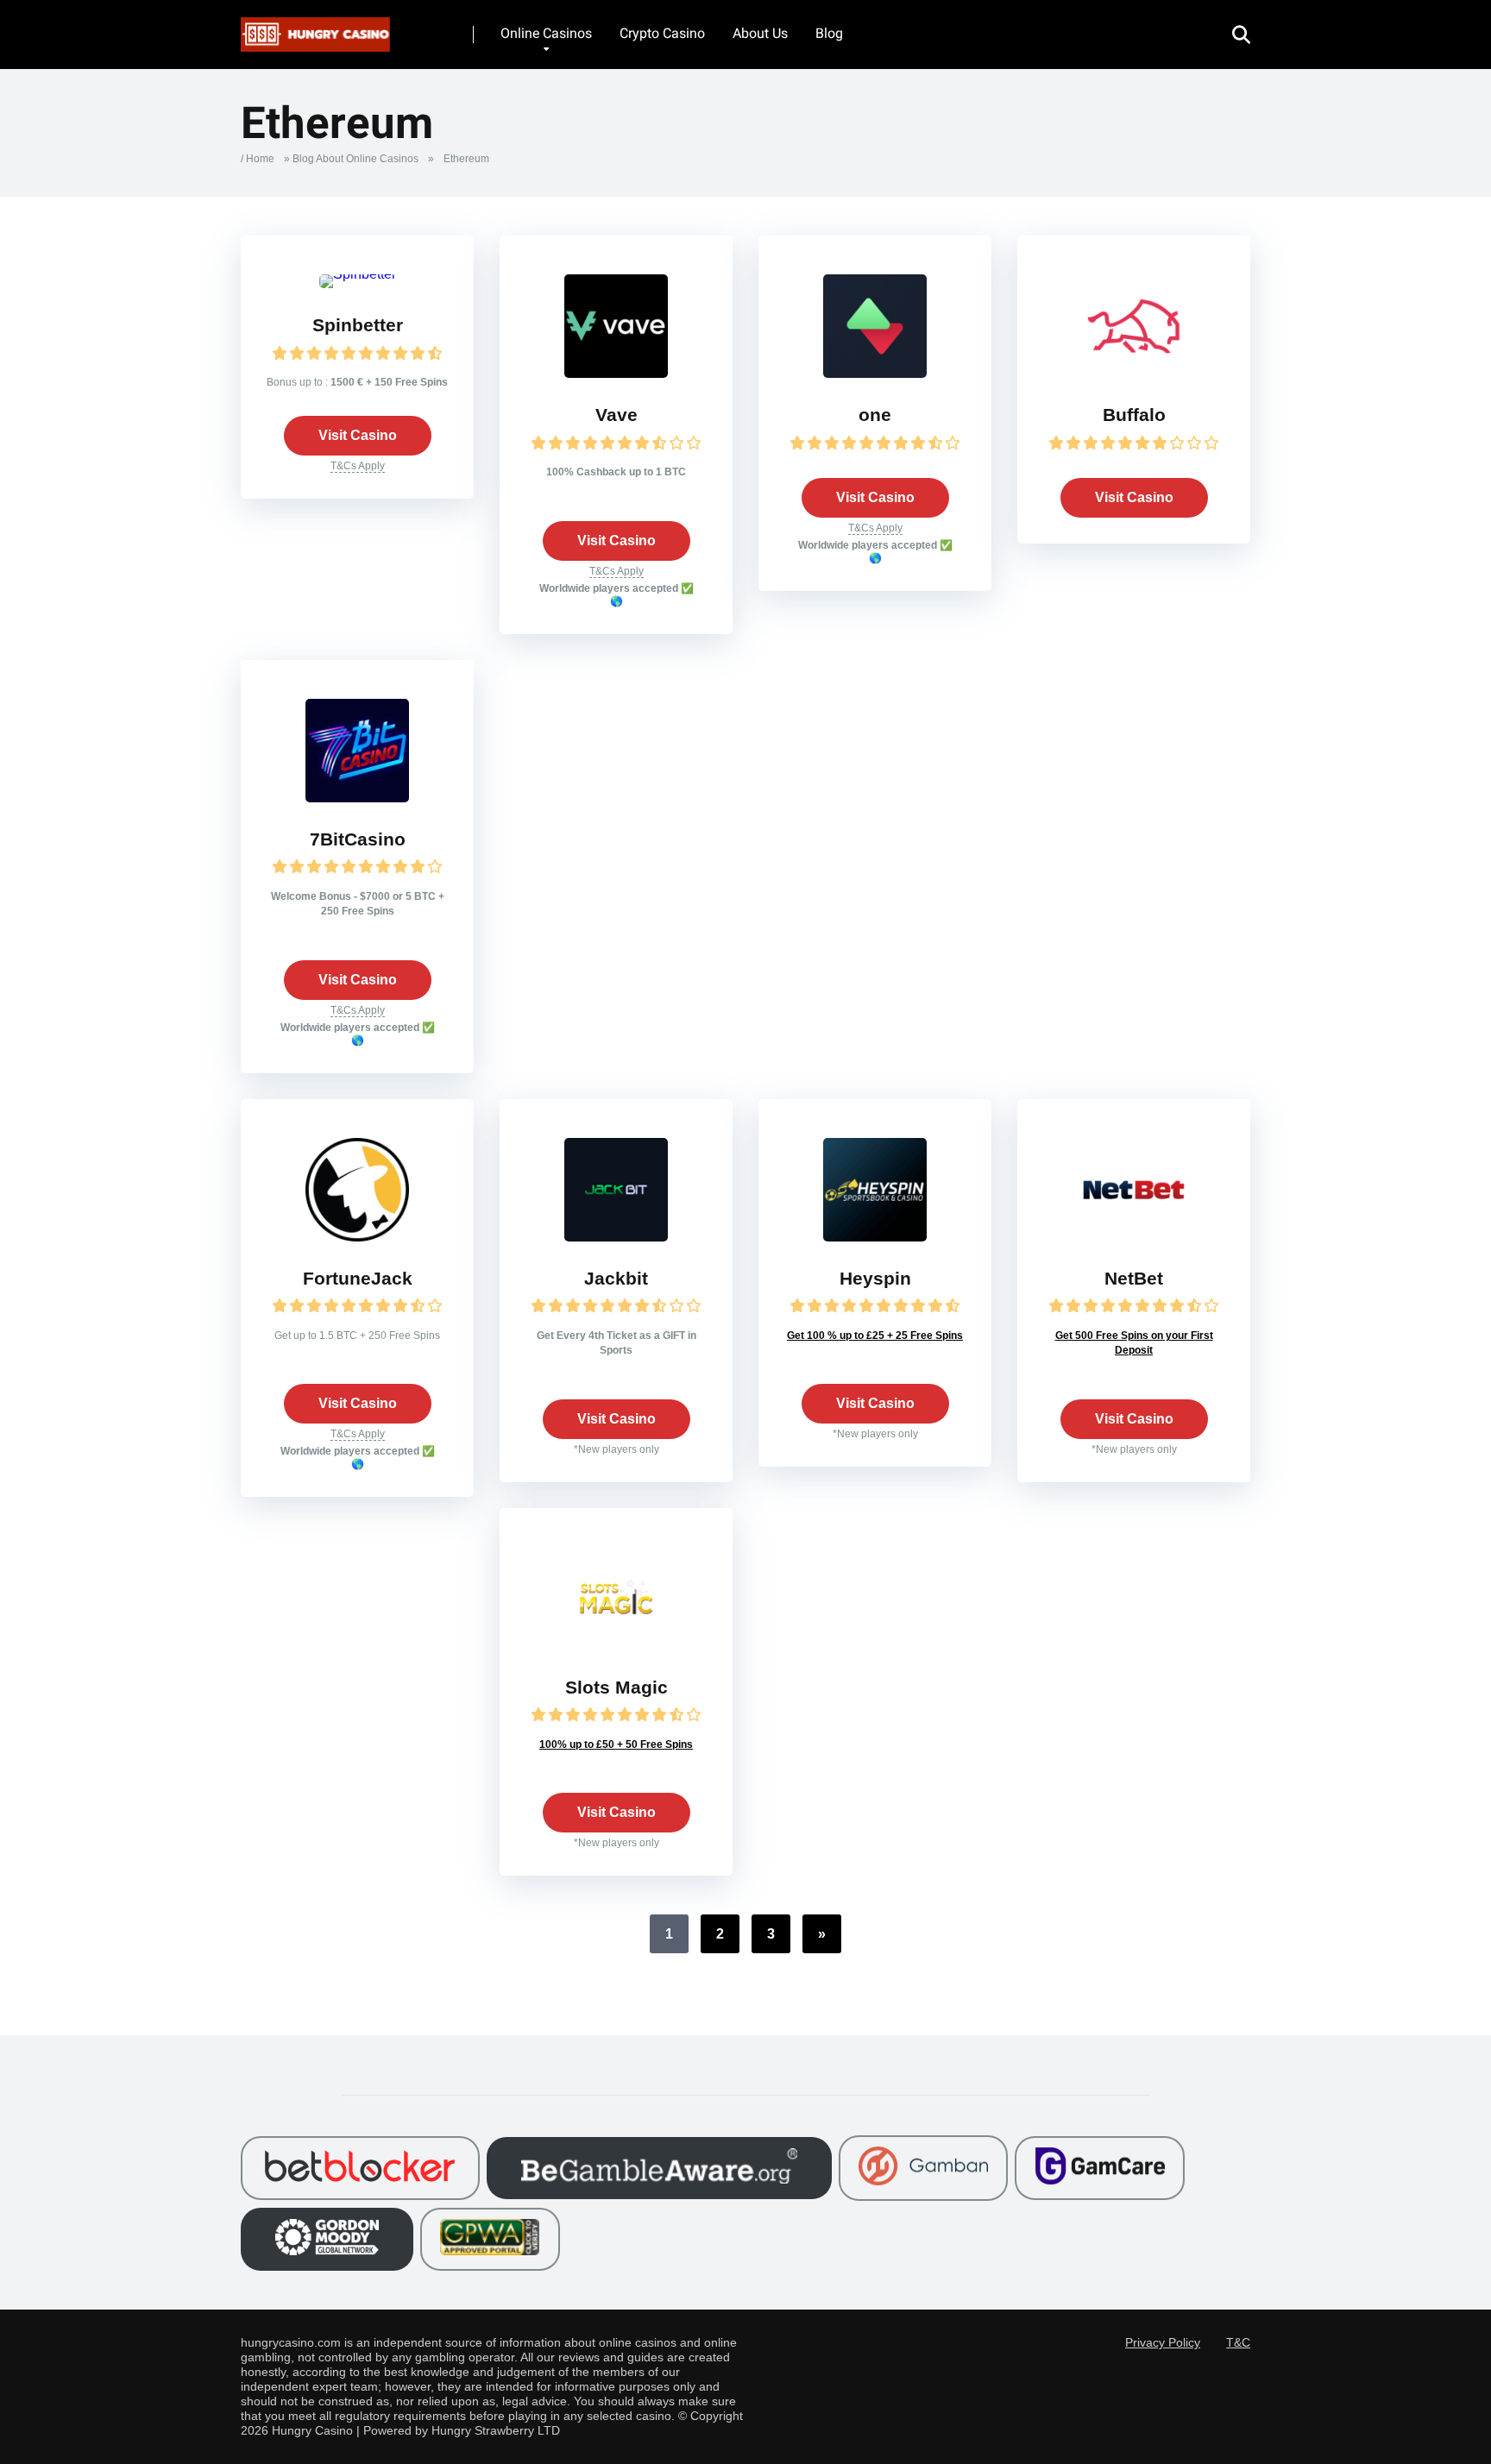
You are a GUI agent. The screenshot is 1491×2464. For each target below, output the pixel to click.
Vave (617, 415)
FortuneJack (358, 1279)
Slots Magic (617, 1688)
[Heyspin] (875, 1237)
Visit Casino (358, 435)
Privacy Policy (1163, 2343)
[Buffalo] (1134, 373)
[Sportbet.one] (875, 373)
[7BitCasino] (357, 798)
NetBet (1134, 1279)
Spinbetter (358, 325)
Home (260, 159)
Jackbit (616, 1279)
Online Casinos (546, 33)
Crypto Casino (662, 33)
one (875, 415)
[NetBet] (1134, 1237)
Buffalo (1134, 415)
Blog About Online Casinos (355, 159)
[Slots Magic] (616, 1646)
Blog (829, 33)
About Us (760, 33)
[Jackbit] (616, 1237)
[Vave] (616, 373)
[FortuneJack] (357, 1237)
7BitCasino (358, 839)
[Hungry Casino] (315, 28)
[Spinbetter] (358, 274)
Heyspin (875, 1279)
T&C (1238, 2343)
